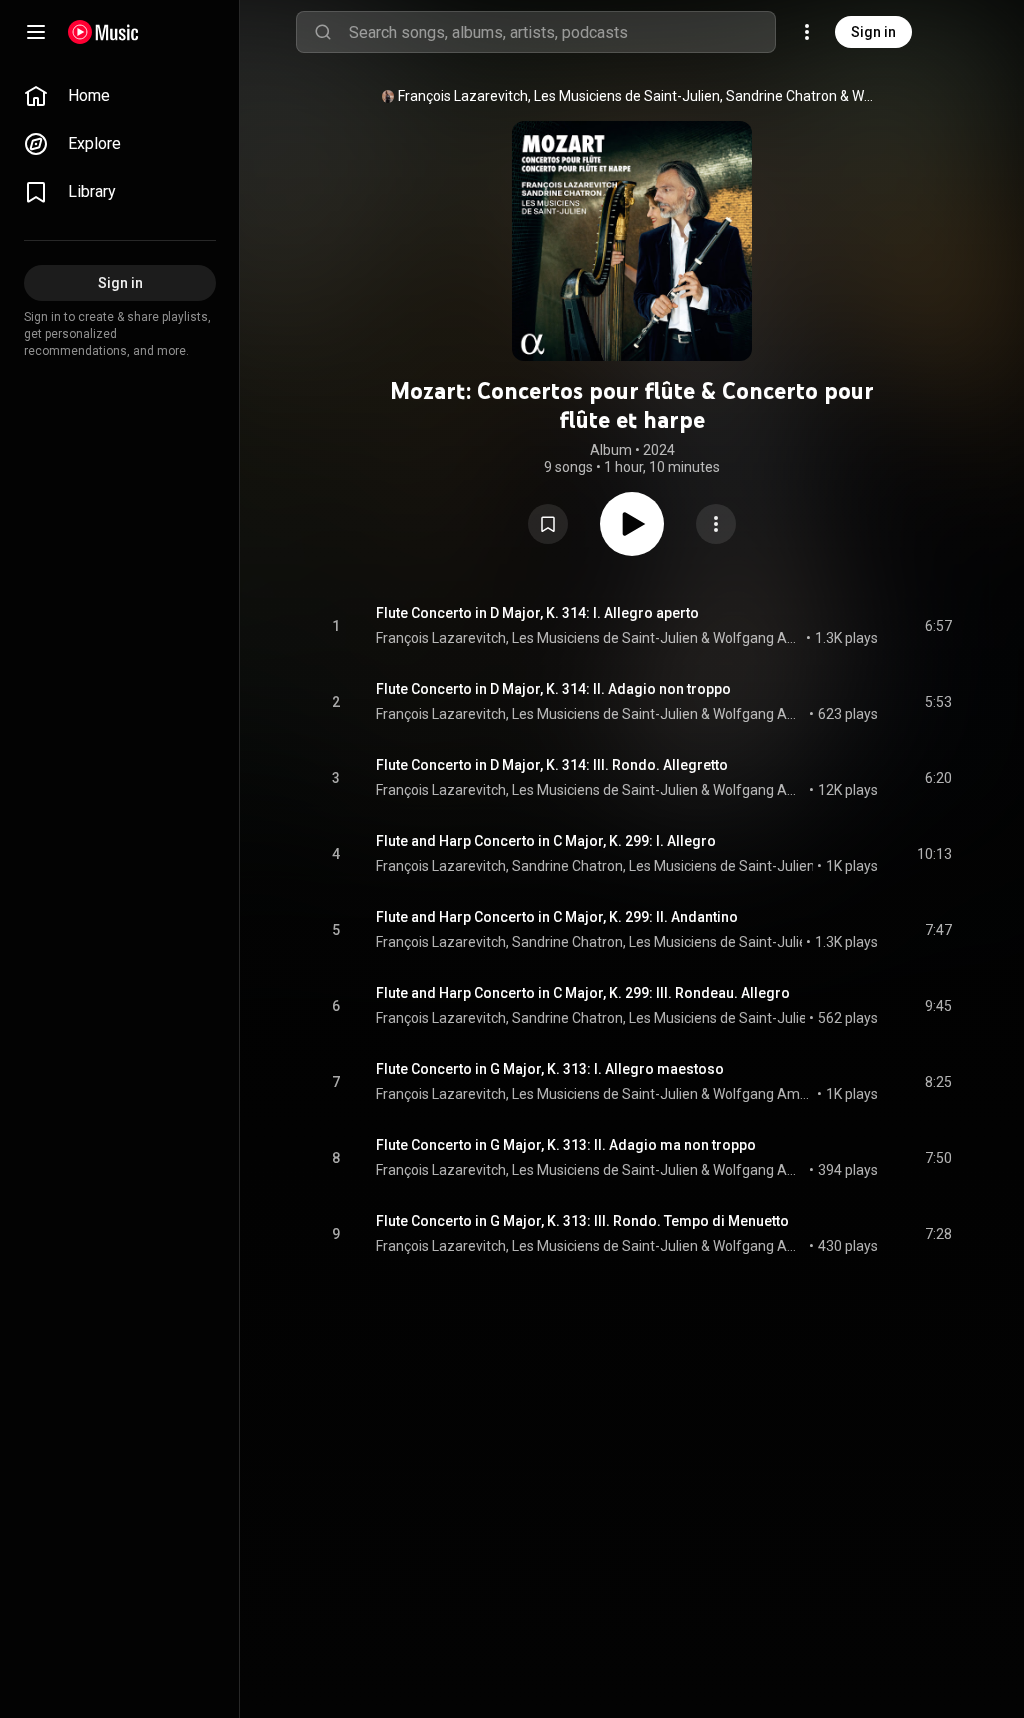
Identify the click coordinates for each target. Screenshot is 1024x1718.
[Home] (103, 32)
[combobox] (562, 32)
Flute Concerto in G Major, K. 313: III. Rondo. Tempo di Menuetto (582, 1221)
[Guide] (36, 32)
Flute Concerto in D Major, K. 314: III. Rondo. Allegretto (552, 765)
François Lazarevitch (463, 96)
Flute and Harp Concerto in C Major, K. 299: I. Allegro (546, 841)
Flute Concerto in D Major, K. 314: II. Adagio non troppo (553, 689)
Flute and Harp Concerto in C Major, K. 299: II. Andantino (557, 917)
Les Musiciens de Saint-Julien (627, 96)
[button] (548, 524)
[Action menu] (716, 524)
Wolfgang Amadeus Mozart (865, 96)
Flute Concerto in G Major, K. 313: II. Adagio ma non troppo (566, 1145)
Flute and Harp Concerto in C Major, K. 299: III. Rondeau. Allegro (583, 993)
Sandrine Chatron (781, 96)
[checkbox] (938, 626)
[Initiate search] (323, 32)
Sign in (873, 32)
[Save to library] (548, 524)
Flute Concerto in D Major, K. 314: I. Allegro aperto (537, 613)
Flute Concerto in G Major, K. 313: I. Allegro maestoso (550, 1069)
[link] (120, 96)
